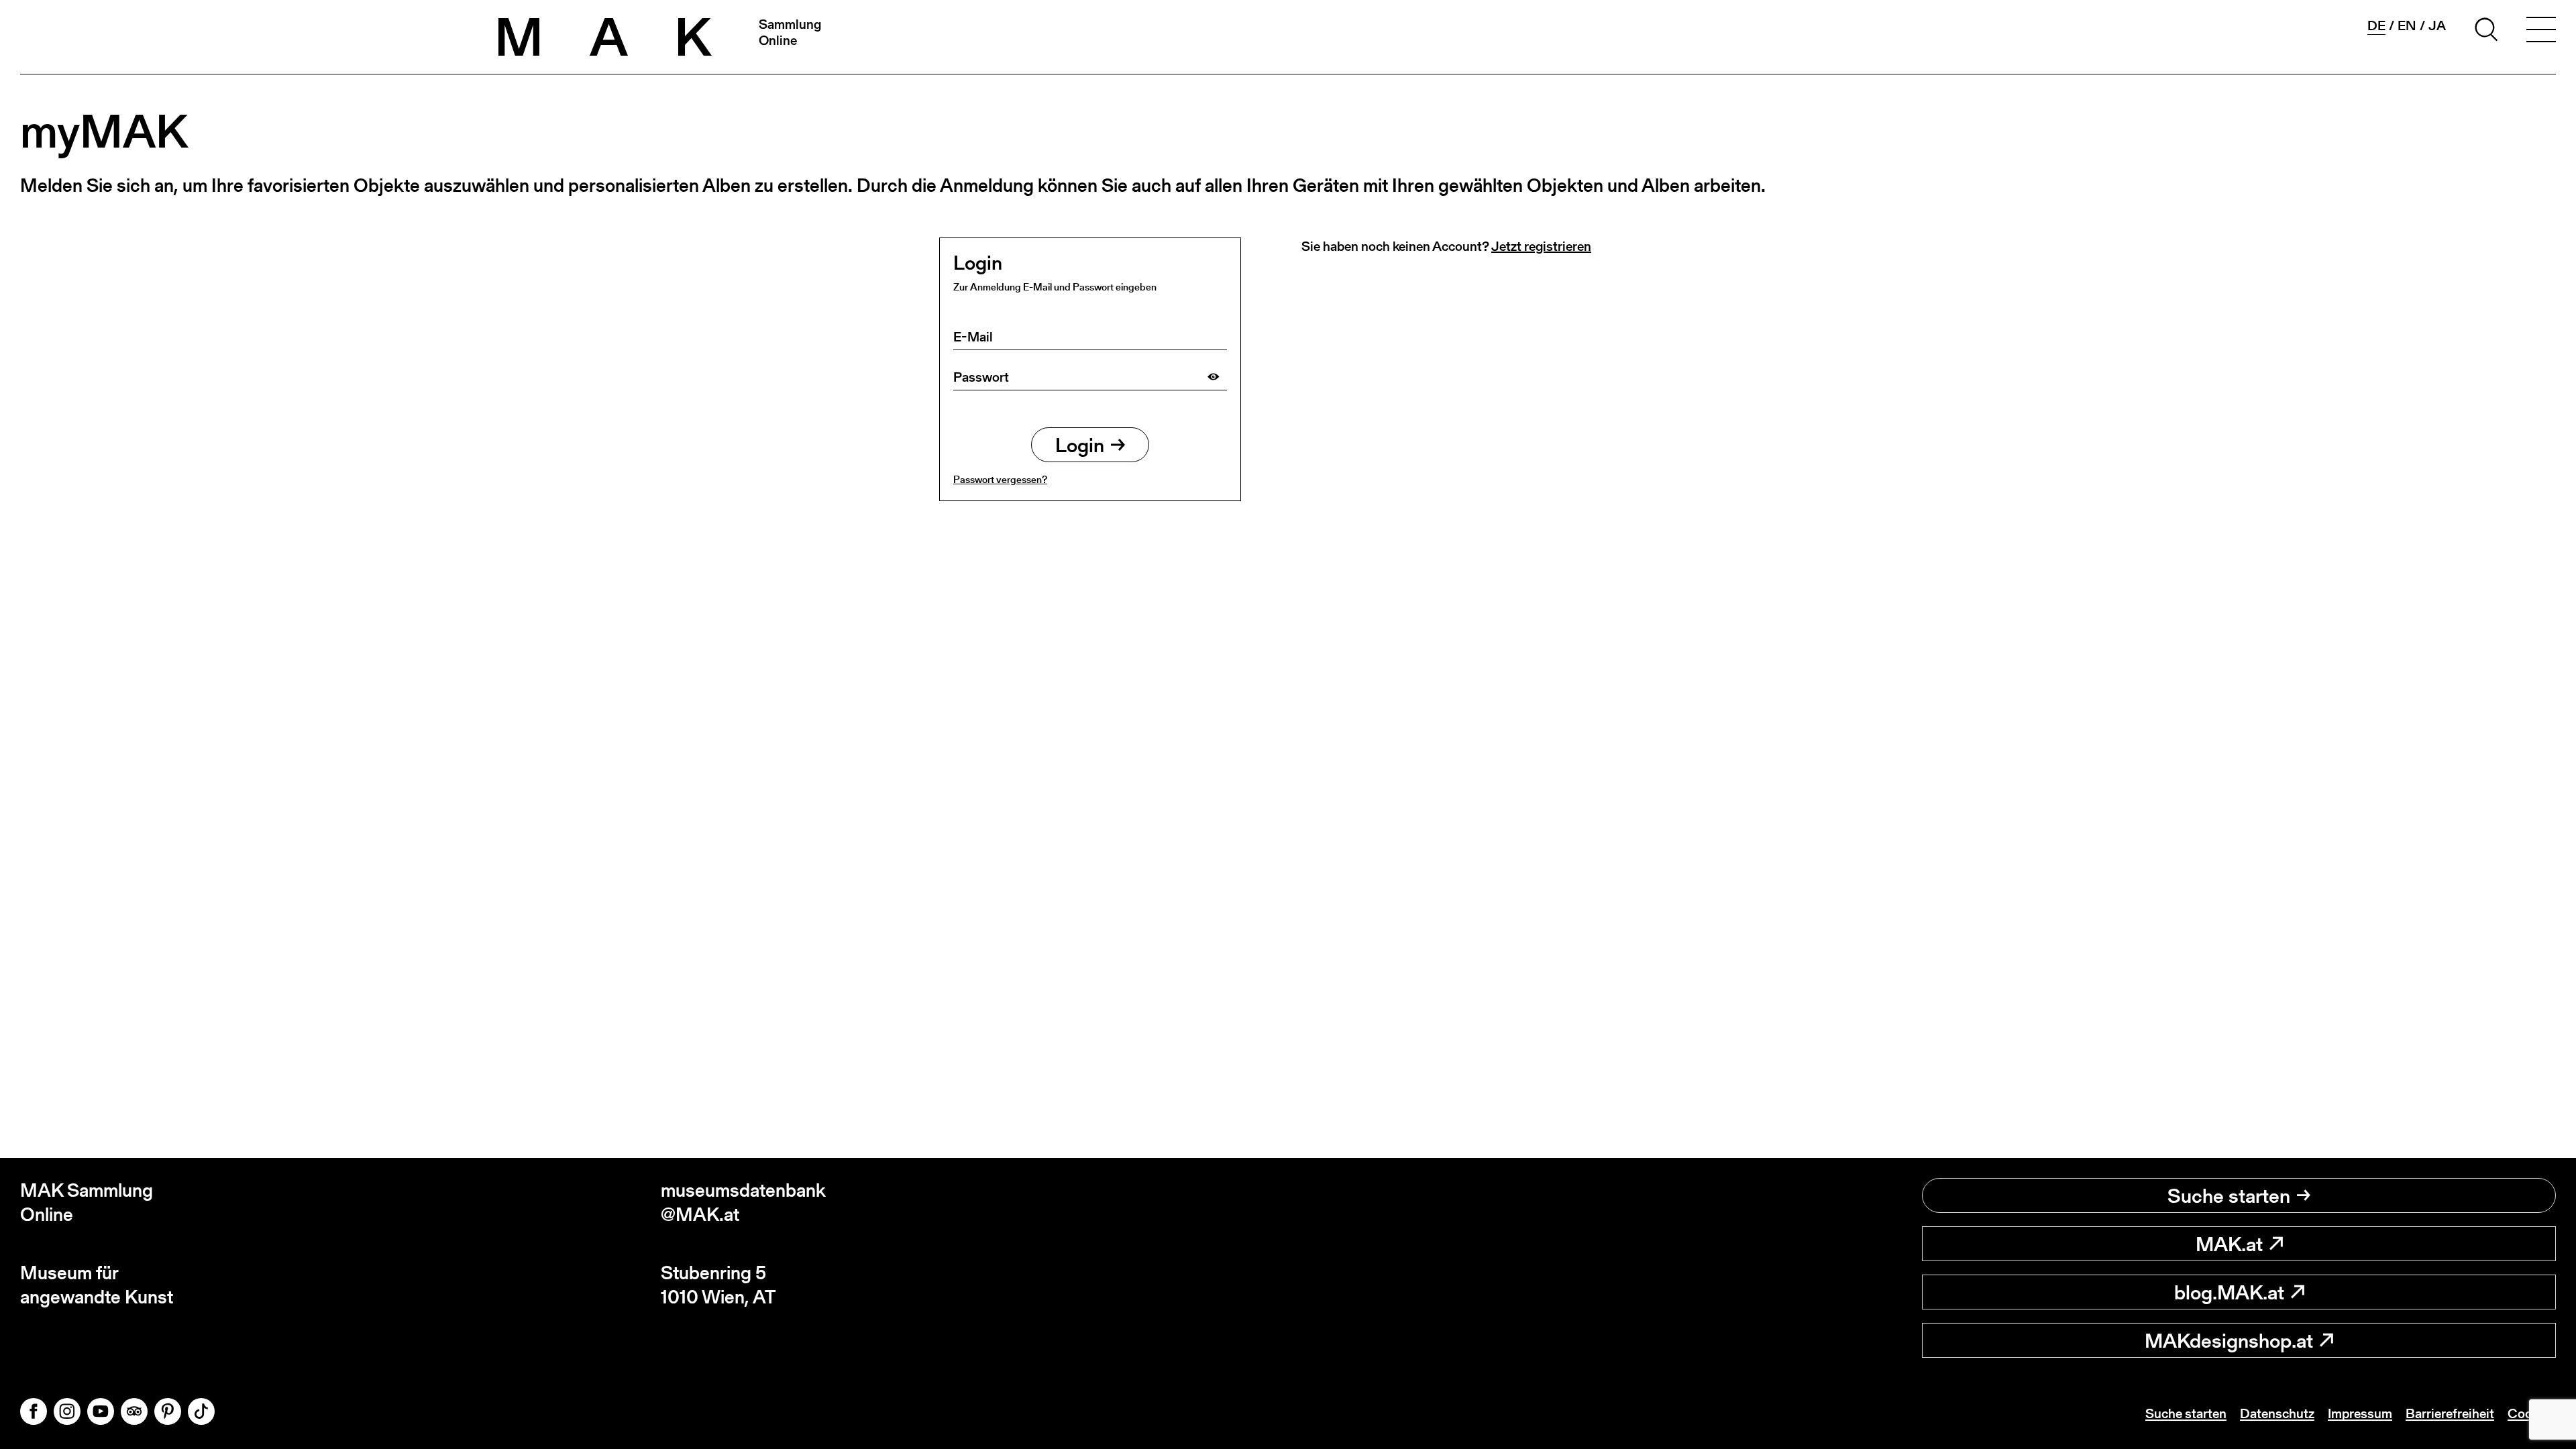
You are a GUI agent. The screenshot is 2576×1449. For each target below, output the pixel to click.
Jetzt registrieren (1541, 246)
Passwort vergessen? (1000, 479)
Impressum (2360, 1413)
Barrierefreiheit (2450, 1413)
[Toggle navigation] (2541, 32)
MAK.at (2229, 1244)
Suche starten (2229, 1195)
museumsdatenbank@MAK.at (743, 1202)
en (2407, 25)
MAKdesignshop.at (2229, 1340)
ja (2437, 25)
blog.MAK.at (2229, 1292)
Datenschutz (2277, 1413)
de (2376, 26)
